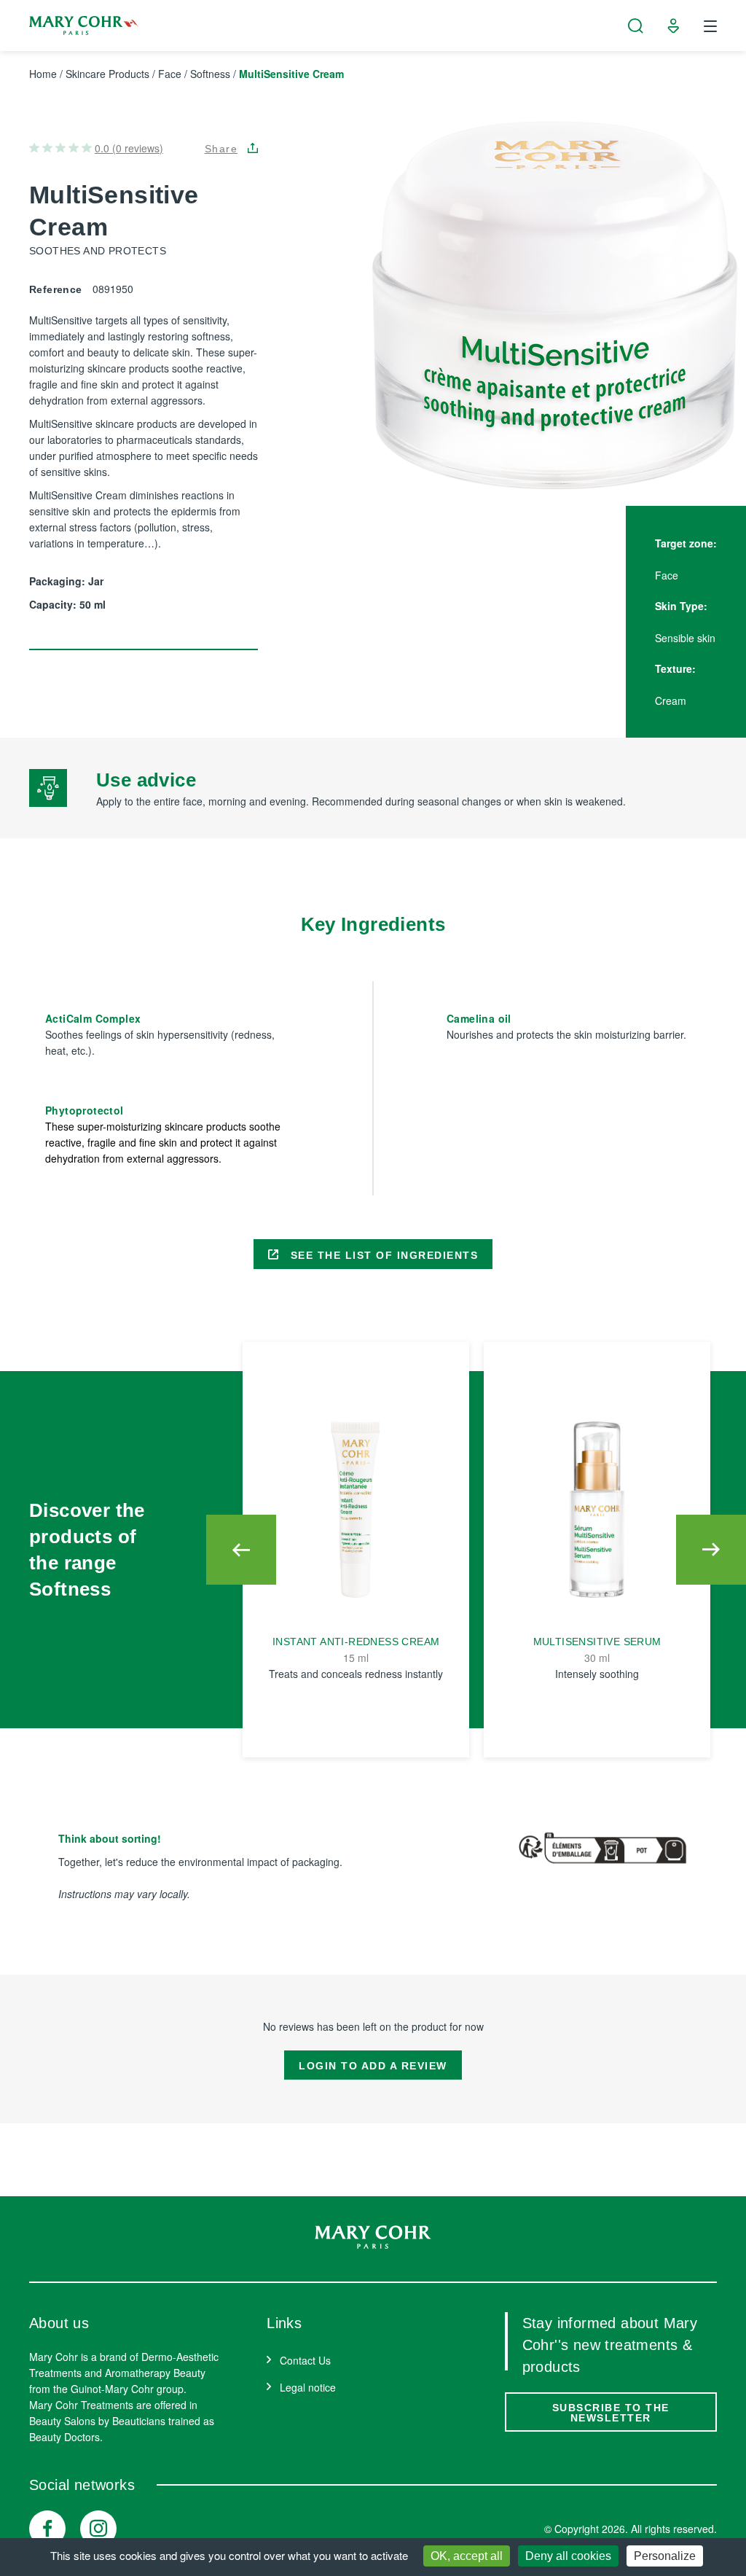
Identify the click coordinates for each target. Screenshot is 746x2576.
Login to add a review (373, 2066)
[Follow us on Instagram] (98, 2529)
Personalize (665, 2556)
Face (170, 74)
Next (711, 1550)
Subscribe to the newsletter (611, 2413)
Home (43, 74)
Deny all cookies (568, 2556)
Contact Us (305, 2360)
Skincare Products (107, 74)
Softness (210, 74)
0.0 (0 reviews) (129, 148)
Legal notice (308, 2387)
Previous (241, 1550)
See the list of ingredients (382, 1255)
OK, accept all (467, 2556)
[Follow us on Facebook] (47, 2529)
